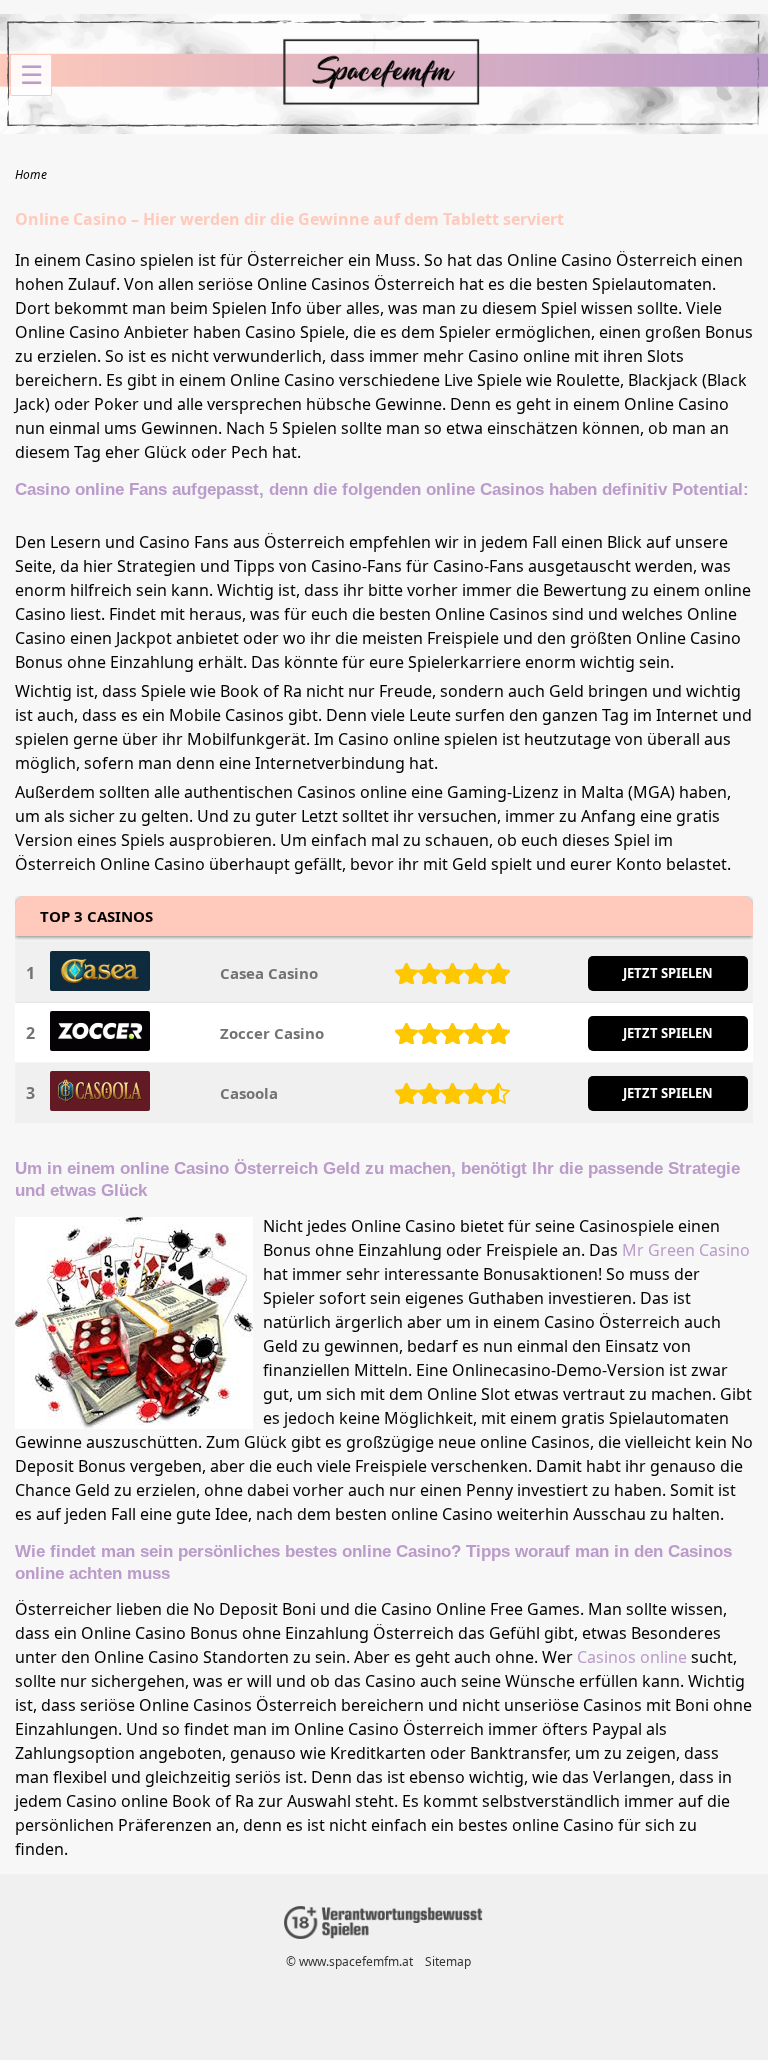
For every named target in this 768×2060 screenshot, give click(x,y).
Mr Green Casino (686, 1250)
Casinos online (632, 1657)
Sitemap (448, 1961)
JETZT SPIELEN (668, 973)
